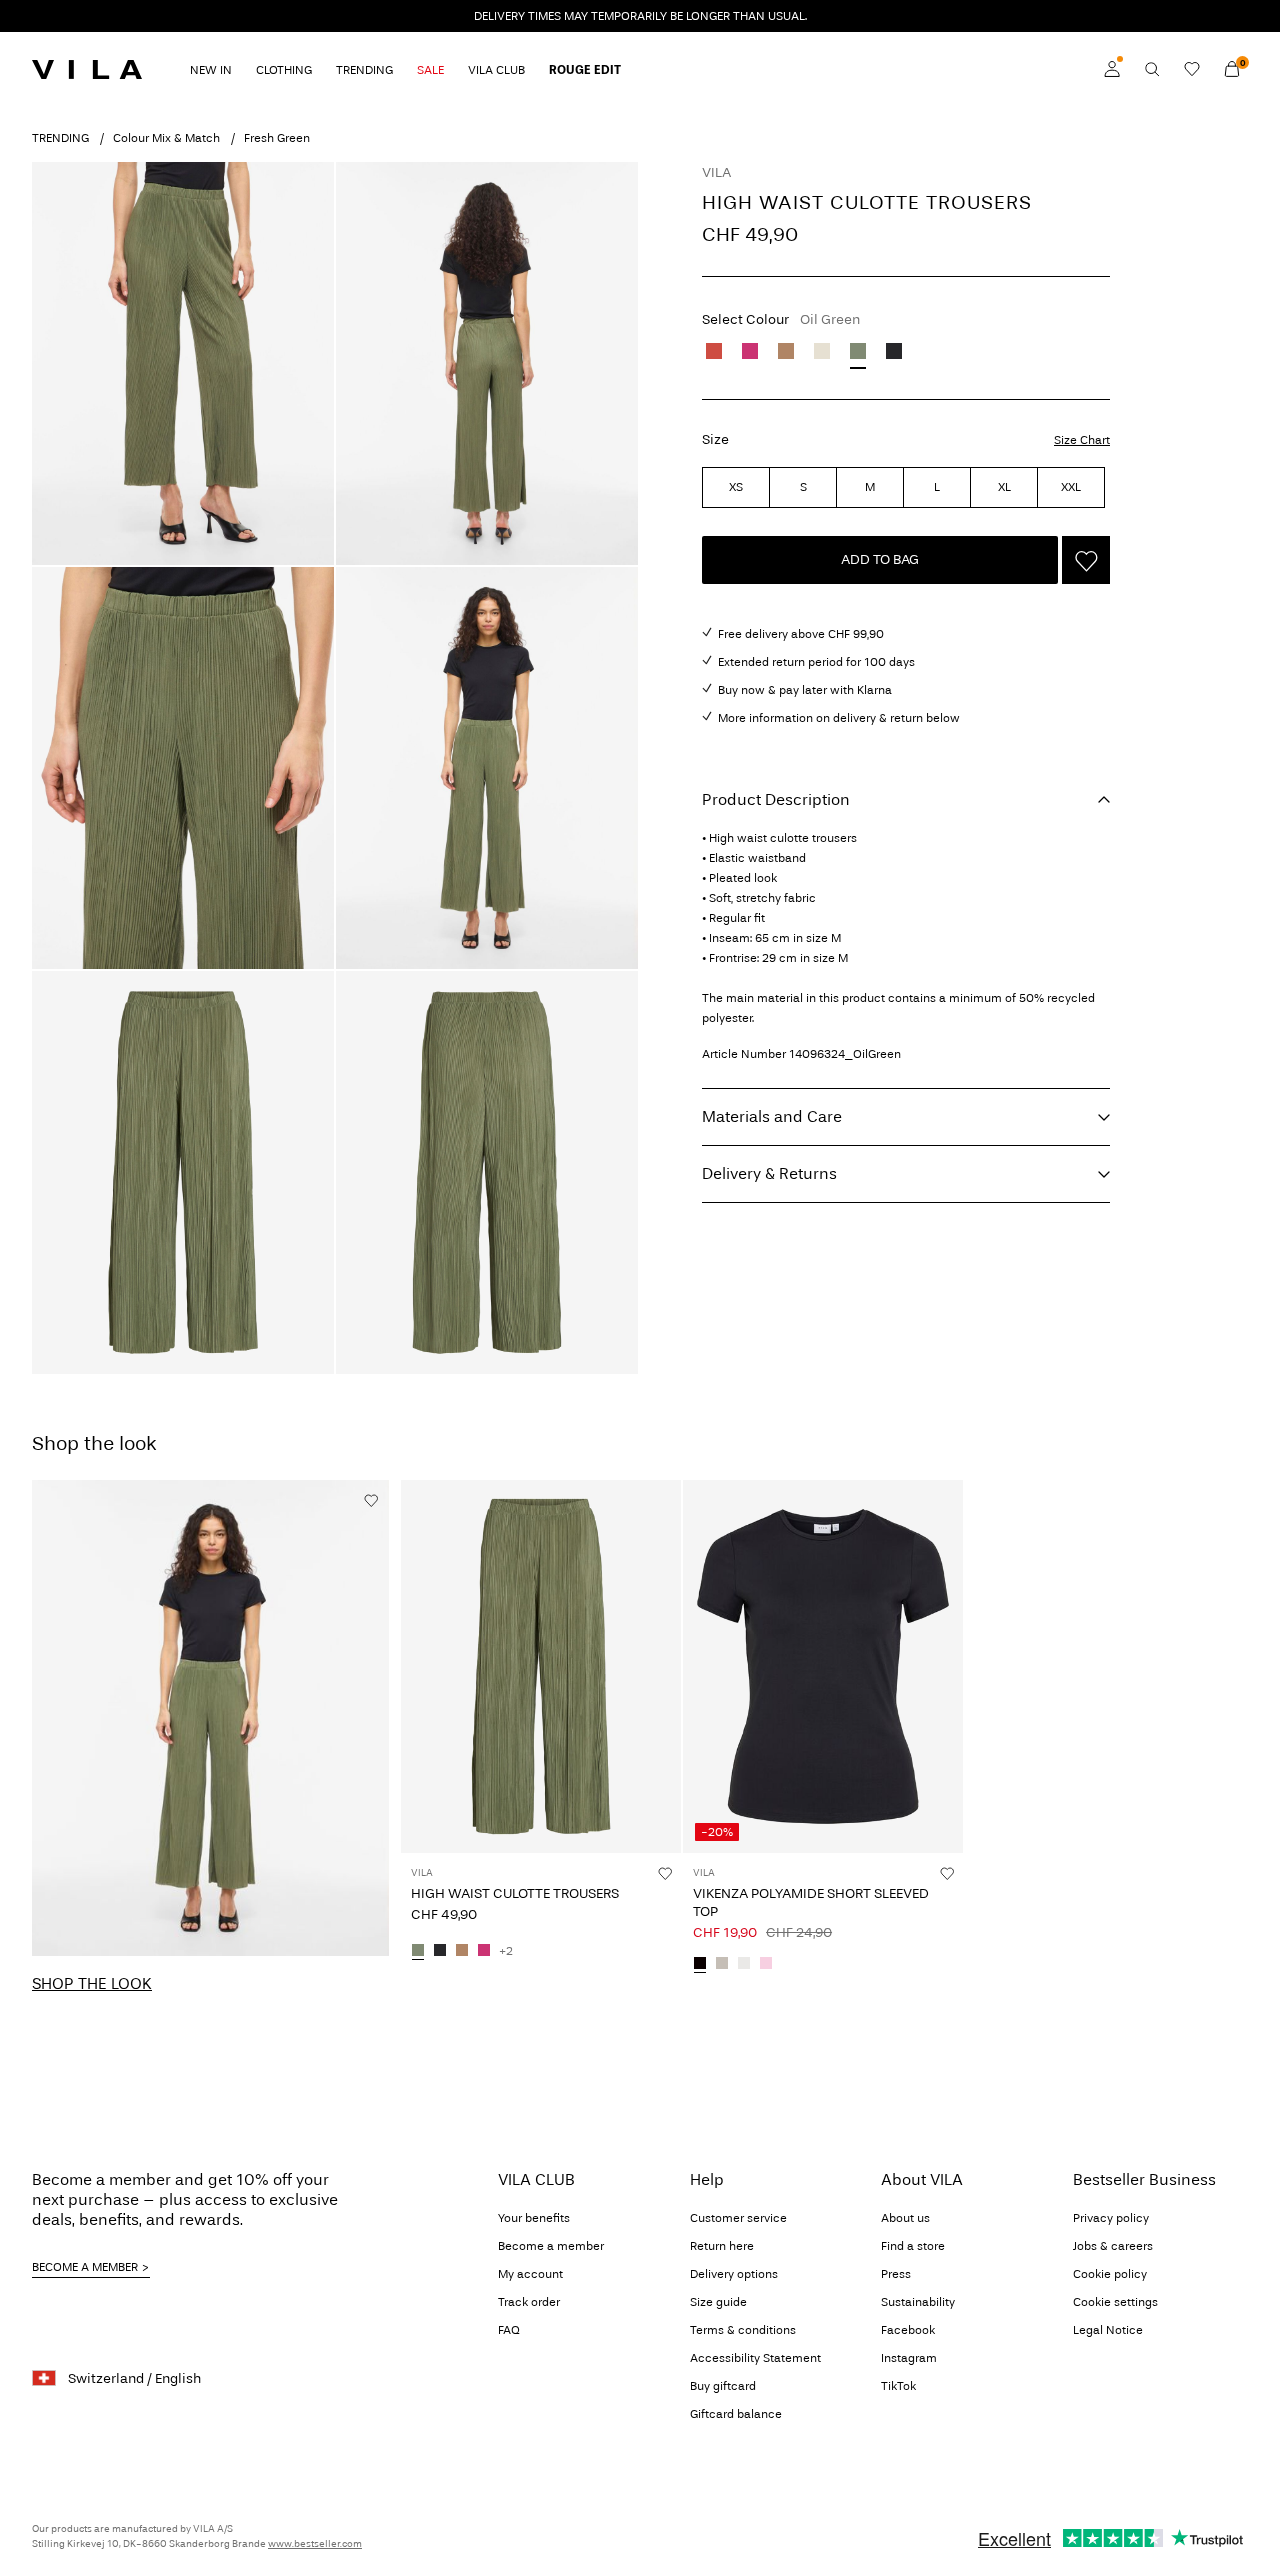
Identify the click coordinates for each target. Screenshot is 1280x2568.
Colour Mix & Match (166, 138)
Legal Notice (1108, 2330)
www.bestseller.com (315, 2544)
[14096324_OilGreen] (418, 1951)
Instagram (909, 2358)
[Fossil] (786, 351)
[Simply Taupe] (822, 351)
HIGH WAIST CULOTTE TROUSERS (515, 1893)
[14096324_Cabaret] (484, 1951)
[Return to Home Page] (87, 69)
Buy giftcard (723, 2386)
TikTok (898, 2386)
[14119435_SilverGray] (722, 1964)
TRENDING (60, 138)
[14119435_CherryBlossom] (766, 1964)
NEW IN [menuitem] (211, 70)
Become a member (551, 2246)
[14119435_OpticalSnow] (744, 1964)
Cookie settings (1115, 2302)
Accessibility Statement (755, 2358)
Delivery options (734, 2274)
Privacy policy (1111, 2218)
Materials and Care (772, 1116)
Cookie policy (1110, 2274)
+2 (506, 1951)
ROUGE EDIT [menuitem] (585, 70)
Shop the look (92, 1983)
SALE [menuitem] (430, 70)
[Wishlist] (1192, 69)
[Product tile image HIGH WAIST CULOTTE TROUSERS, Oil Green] (541, 1666)
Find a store (913, 2246)
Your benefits (534, 2218)
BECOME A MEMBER (85, 2267)
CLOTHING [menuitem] (284, 70)
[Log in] (1112, 69)
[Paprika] (714, 351)
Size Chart (1082, 440)
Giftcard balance (736, 2414)
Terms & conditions (743, 2330)
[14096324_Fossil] (462, 1951)
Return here (722, 2246)
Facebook (908, 2330)
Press (896, 2274)
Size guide (718, 2302)
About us (905, 2218)
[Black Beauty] (894, 351)
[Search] (1152, 69)
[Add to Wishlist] (1086, 560)
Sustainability (918, 2302)
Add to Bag (880, 559)
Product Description (776, 799)
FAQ (509, 2330)
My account (530, 2274)
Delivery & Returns (769, 1173)
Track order (529, 2302)
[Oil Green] (858, 351)
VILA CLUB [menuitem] (496, 70)
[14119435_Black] (700, 1964)
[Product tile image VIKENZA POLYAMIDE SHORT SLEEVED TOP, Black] (823, 1666)
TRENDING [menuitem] (364, 70)
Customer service (738, 2218)
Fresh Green (277, 138)
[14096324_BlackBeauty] (440, 1951)
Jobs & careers (1113, 2246)
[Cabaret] (750, 351)
